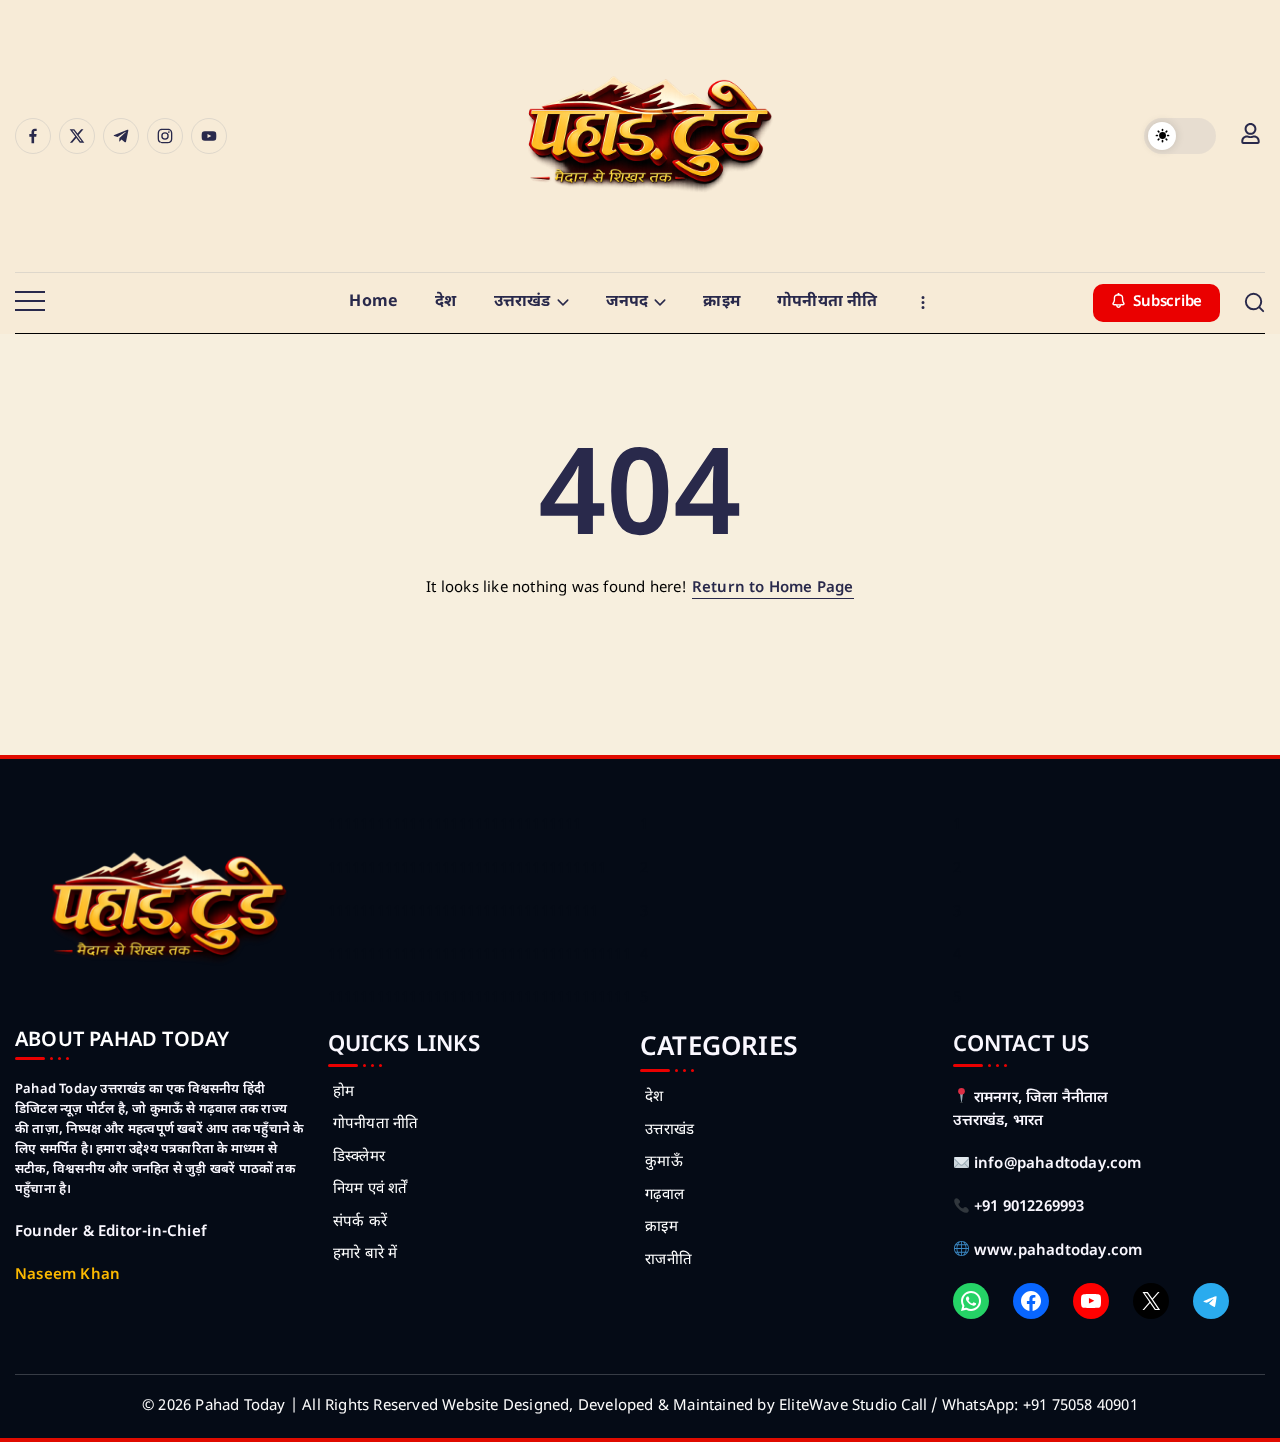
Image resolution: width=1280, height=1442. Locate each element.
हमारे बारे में (365, 1254)
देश (654, 1097)
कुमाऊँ (664, 1162)
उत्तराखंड (669, 1130)
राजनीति (668, 1260)
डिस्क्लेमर (359, 1157)
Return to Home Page (773, 588)
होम (343, 1092)
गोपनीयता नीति (376, 1124)
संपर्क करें (360, 1222)
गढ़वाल (664, 1195)
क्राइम (661, 1227)
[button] (1180, 136)
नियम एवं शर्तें (370, 1189)
